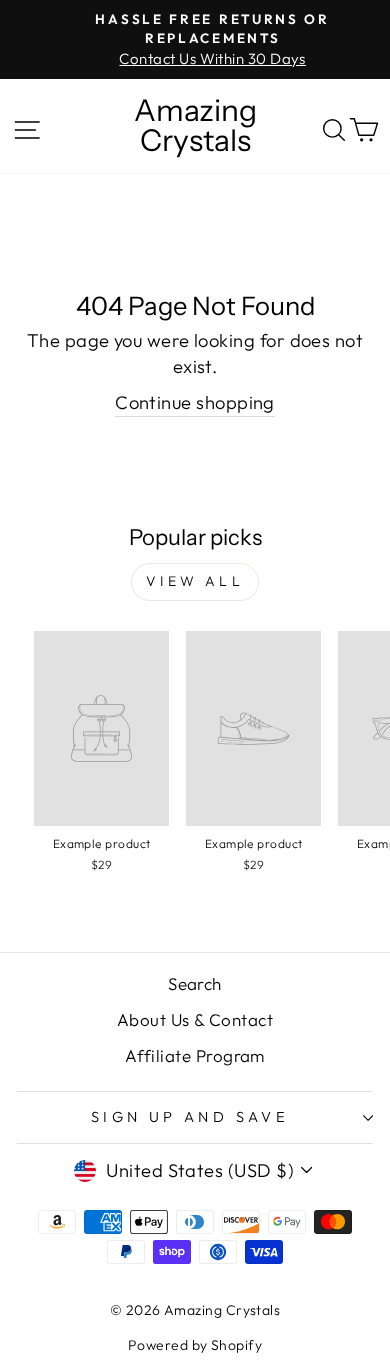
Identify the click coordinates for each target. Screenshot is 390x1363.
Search (195, 983)
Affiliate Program (195, 1055)
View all (195, 581)
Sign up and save (190, 1116)
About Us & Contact (195, 1019)
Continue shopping (195, 402)
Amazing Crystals (195, 126)
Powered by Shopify (195, 1345)
